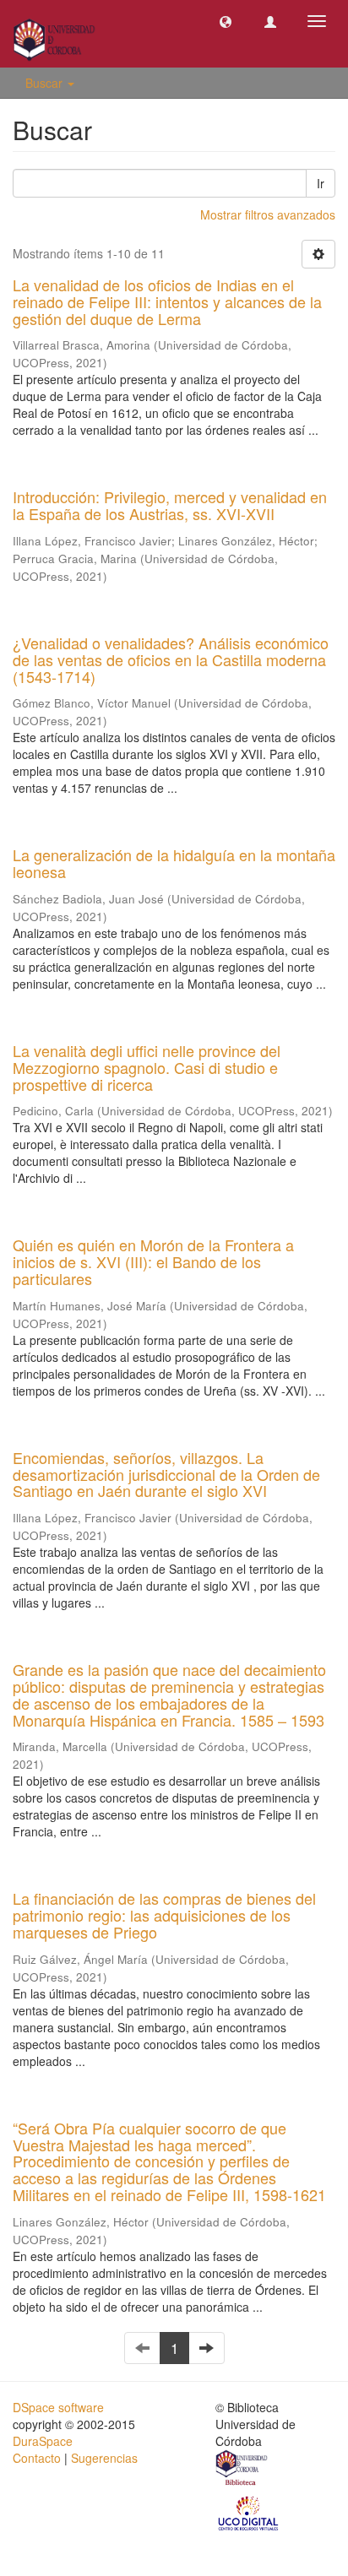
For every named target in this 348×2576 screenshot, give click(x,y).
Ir (321, 183)
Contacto (37, 2458)
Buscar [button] (46, 83)
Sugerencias (104, 2458)
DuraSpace (43, 2441)
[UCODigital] (249, 2512)
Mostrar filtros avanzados (268, 214)
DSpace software (58, 2407)
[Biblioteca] (242, 2470)
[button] (226, 21)
